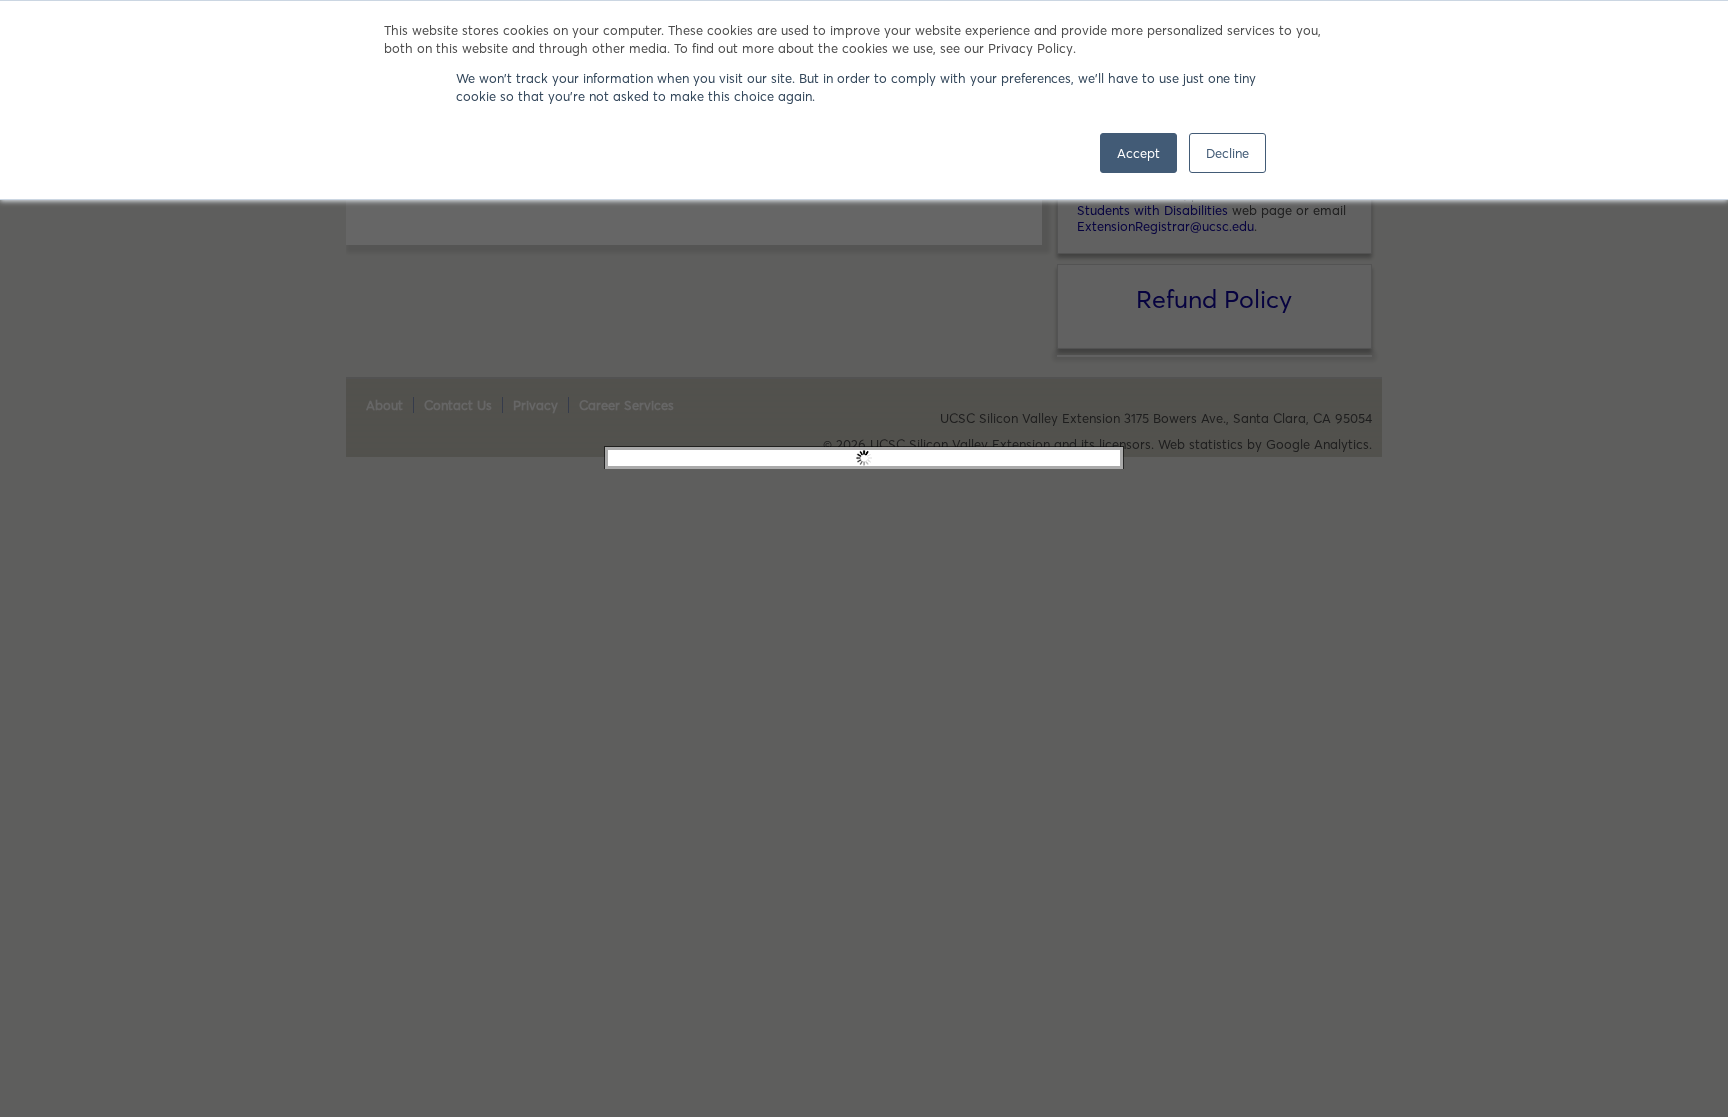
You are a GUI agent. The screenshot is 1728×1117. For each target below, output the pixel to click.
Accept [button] (1138, 153)
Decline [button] (1227, 153)
